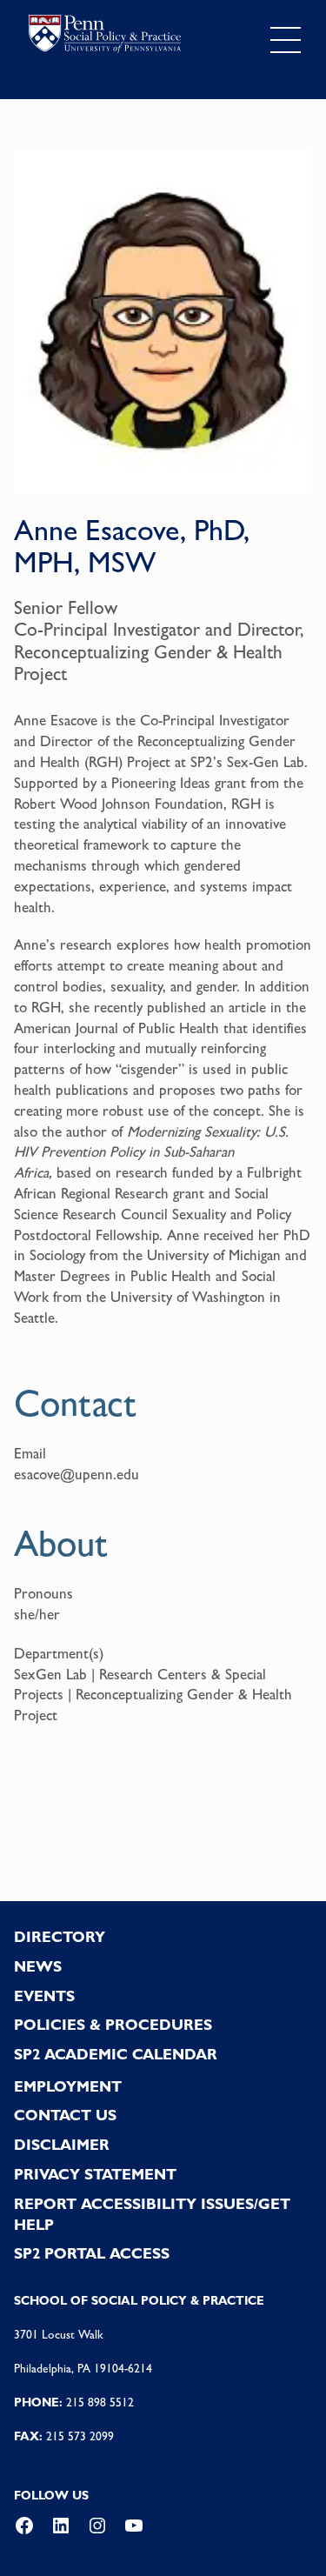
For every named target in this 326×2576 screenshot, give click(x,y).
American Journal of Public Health (116, 1028)
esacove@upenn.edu (77, 1474)
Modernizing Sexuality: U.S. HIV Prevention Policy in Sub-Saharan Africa (151, 1152)
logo (105, 37)
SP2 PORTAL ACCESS (92, 2253)
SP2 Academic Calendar (116, 2054)
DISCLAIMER (62, 2145)
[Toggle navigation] (286, 40)
